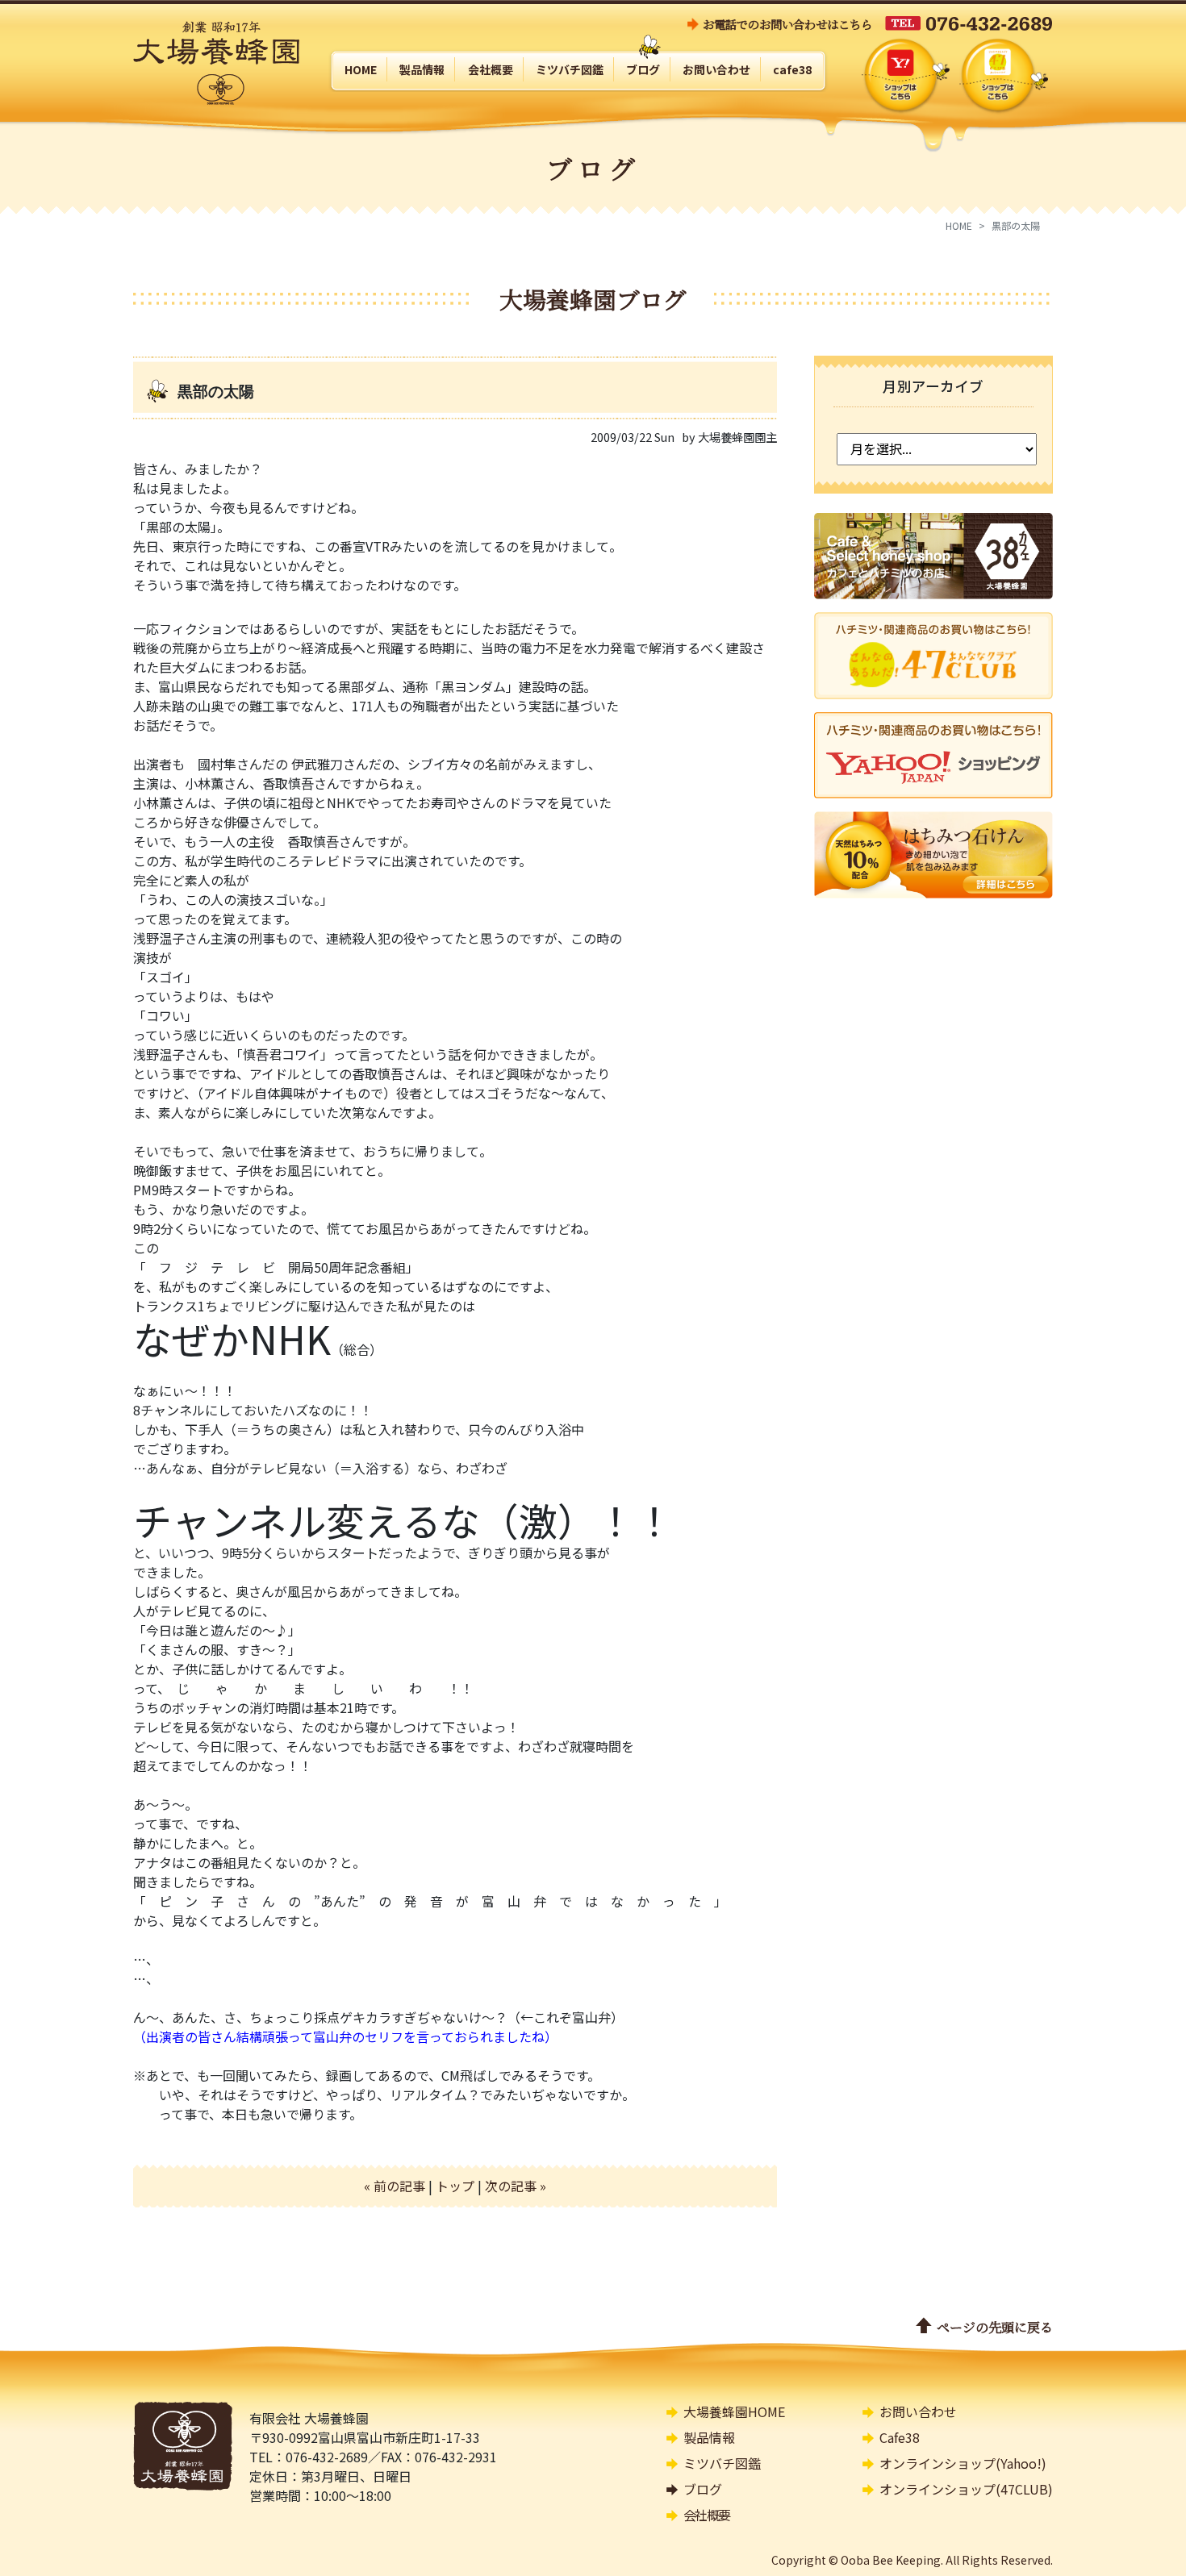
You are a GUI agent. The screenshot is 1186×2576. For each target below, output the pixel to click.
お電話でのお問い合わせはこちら (787, 24)
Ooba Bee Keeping (891, 2560)
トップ (455, 2186)
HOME (959, 225)
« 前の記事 (395, 2186)
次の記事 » (516, 2186)
